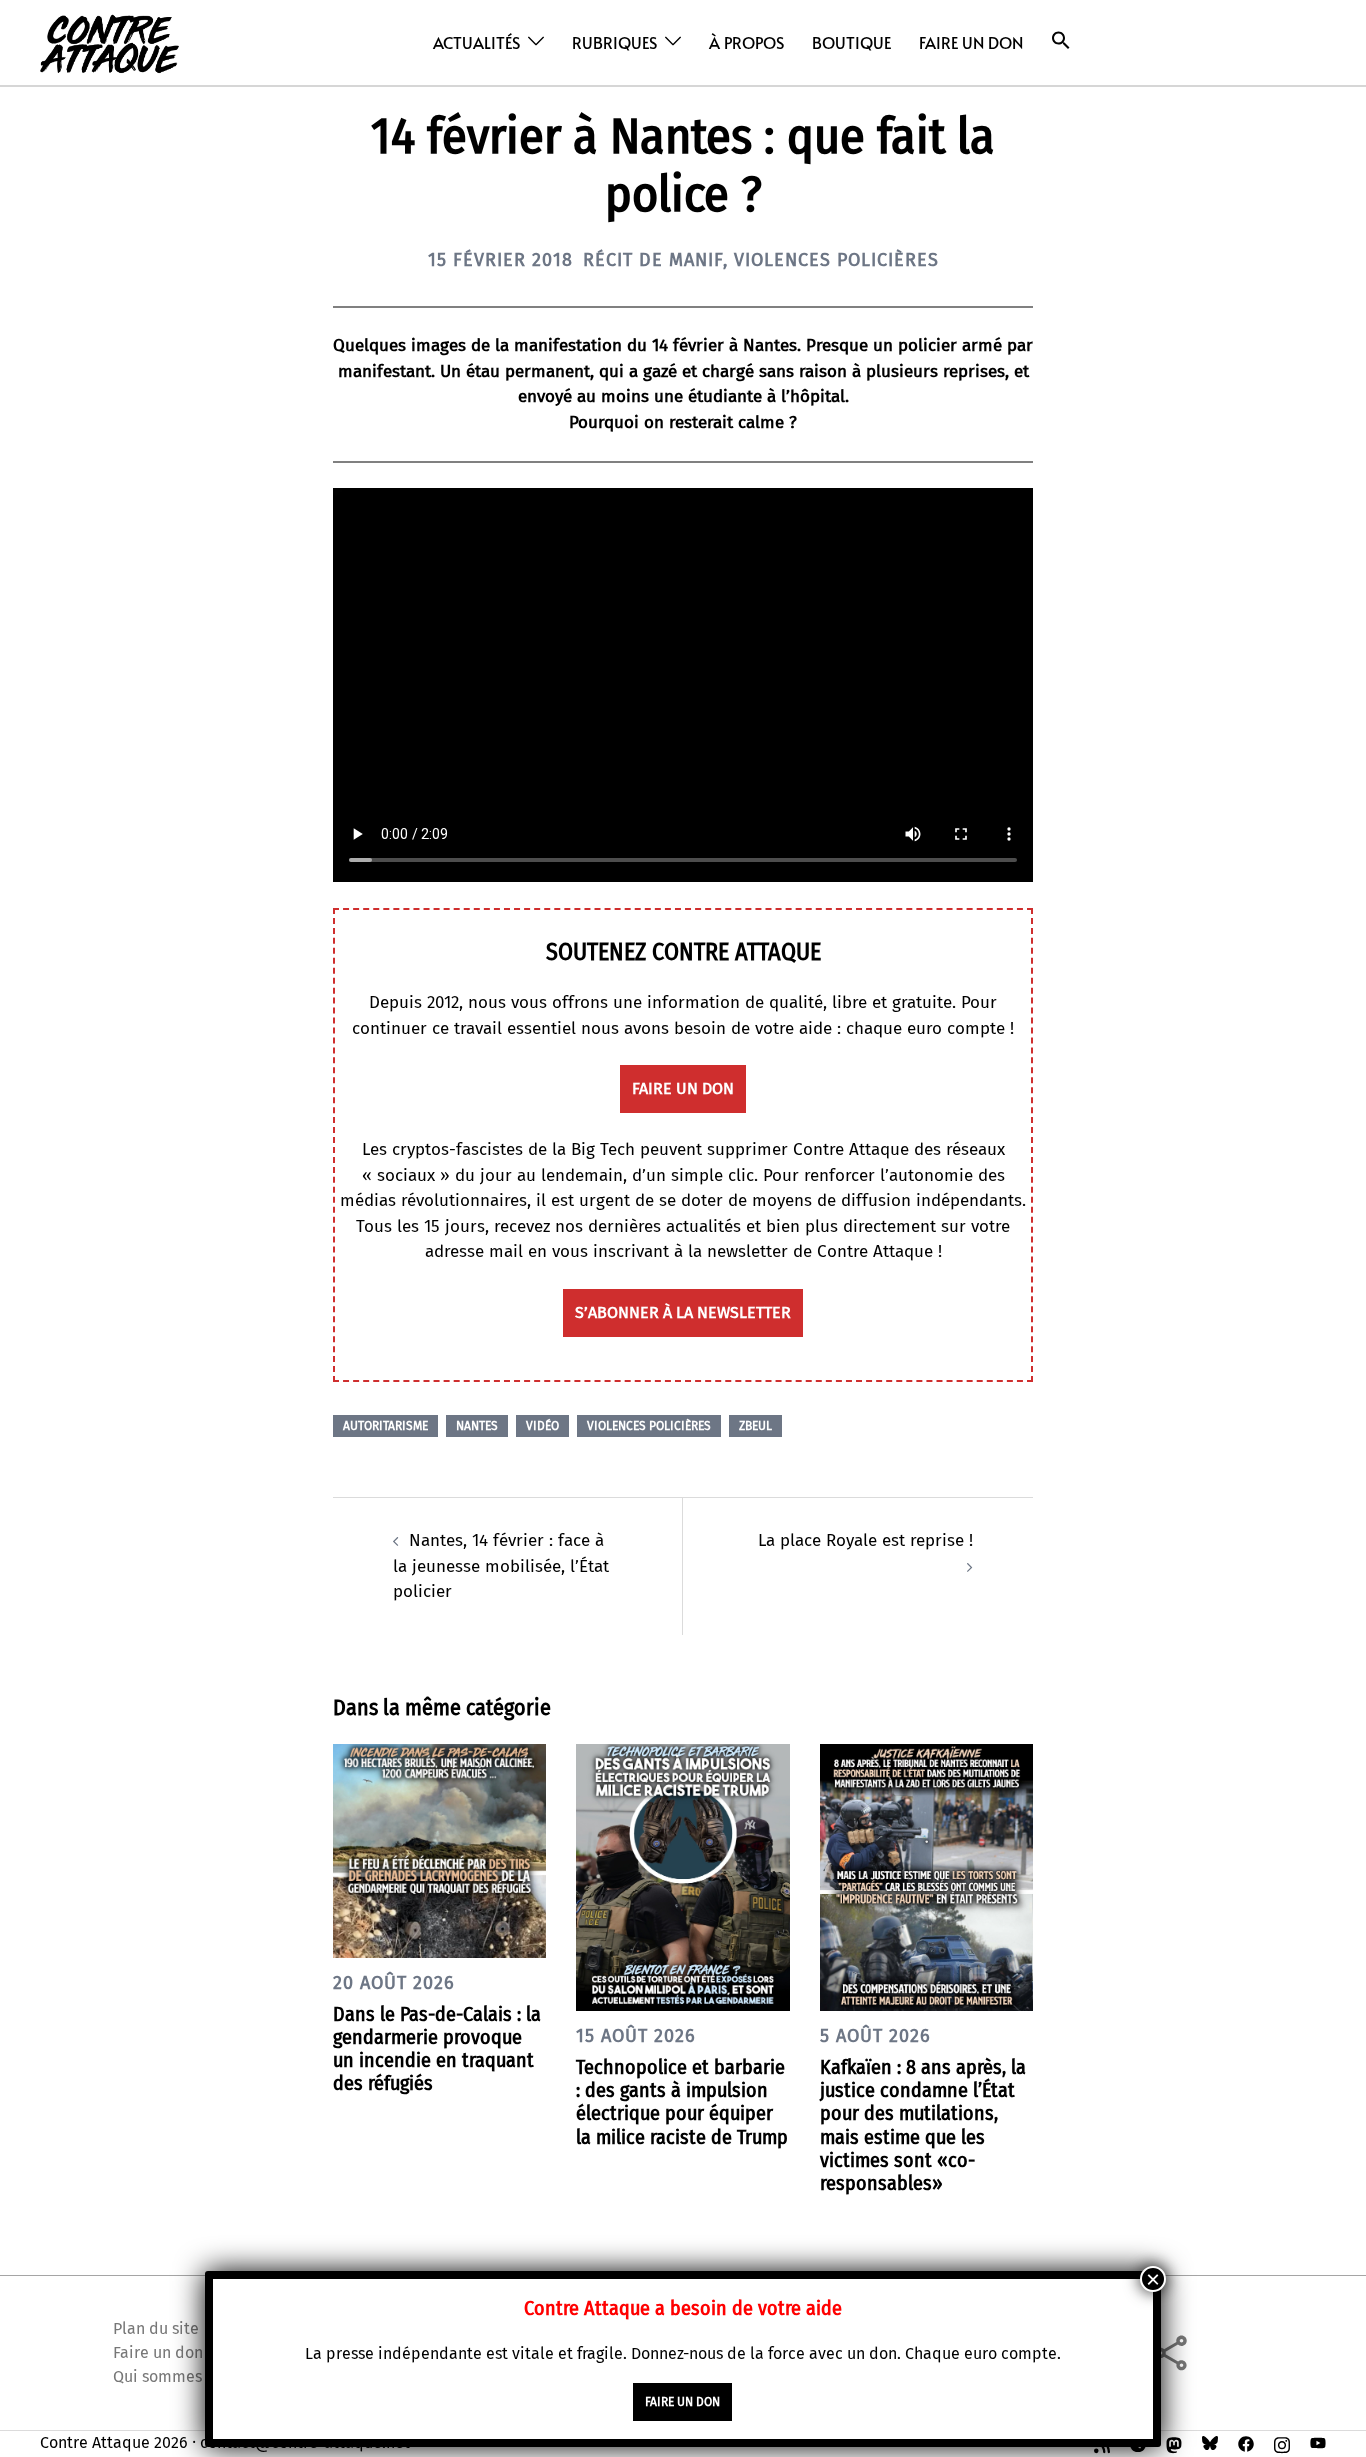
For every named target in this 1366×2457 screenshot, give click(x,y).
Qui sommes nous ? (182, 2376)
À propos (746, 42)
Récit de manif (653, 260)
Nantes (477, 1426)
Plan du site (156, 2328)
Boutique (851, 42)
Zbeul (755, 1426)
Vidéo (542, 1426)
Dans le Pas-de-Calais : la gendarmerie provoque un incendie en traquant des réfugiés (437, 2049)
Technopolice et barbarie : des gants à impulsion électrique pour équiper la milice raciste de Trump (682, 2102)
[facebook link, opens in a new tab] (1246, 2442)
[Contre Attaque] (109, 41)
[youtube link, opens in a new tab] (1318, 2442)
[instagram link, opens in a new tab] (1282, 2442)
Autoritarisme (385, 1426)
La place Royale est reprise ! (865, 1540)
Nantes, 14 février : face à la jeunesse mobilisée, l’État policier (501, 1566)
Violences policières (836, 260)
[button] (1061, 40)
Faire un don (971, 42)
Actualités (476, 42)
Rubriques (614, 42)
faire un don (683, 1088)
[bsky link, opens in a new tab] (1210, 2442)
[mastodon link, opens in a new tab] (1174, 2442)
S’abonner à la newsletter (683, 1312)
